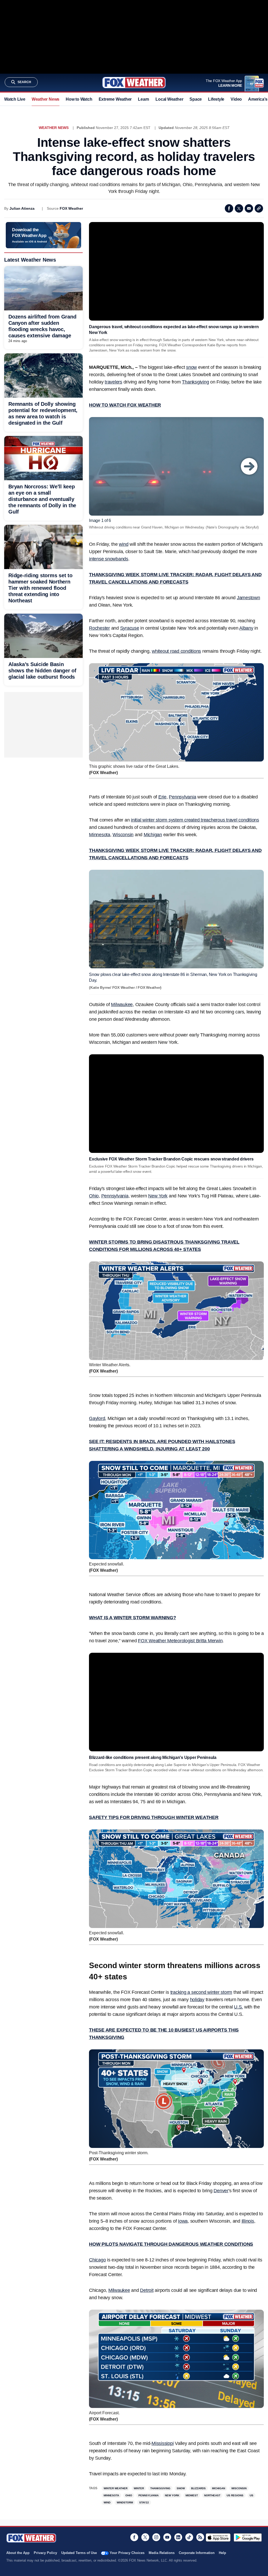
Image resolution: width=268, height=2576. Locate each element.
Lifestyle (216, 99)
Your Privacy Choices (127, 2553)
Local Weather (169, 99)
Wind (107, 2502)
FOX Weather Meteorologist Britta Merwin (180, 1641)
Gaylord (97, 1418)
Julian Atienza (22, 208)
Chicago (97, 2260)
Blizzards (198, 2488)
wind (124, 544)
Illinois (248, 2221)
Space (196, 99)
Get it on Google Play (248, 2537)
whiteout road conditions (176, 651)
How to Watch (79, 99)
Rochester (99, 628)
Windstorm (125, 2502)
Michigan (153, 835)
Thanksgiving (195, 382)
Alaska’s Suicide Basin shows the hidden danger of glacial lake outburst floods (42, 671)
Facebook (229, 208)
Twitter (239, 208)
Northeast (212, 2495)
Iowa (183, 2221)
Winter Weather (116, 2488)
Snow (181, 2488)
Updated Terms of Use (79, 2553)
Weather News (46, 99)
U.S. (238, 2007)
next (249, 466)
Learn (144, 99)
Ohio (94, 1196)
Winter (139, 2488)
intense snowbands (109, 559)
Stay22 (144, 2502)
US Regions (235, 2495)
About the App (18, 2553)
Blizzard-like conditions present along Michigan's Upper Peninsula (153, 1757)
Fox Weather (134, 83)
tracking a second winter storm (201, 1992)
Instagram (156, 2537)
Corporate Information (197, 2553)
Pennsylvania (182, 797)
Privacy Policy (45, 2553)
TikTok (189, 2537)
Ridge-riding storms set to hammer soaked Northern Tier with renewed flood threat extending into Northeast (40, 588)
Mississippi (163, 2443)
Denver (221, 2191)
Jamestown (249, 598)
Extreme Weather (115, 99)
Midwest (192, 2495)
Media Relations (162, 2553)
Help (222, 2553)
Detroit (147, 2290)
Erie (162, 797)
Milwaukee (122, 1005)
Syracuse (130, 628)
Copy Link (259, 208)
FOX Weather (71, 208)
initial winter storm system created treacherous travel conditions (195, 820)
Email (249, 208)
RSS (200, 2537)
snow (191, 367)
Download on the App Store (218, 2537)
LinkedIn (178, 2537)
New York (158, 1196)
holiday (197, 2000)
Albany (246, 628)
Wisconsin (123, 835)
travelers (113, 382)
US (252, 2495)
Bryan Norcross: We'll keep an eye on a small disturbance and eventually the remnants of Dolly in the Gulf (42, 499)
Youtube (167, 2537)
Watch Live (15, 99)
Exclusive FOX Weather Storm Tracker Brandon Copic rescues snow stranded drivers (171, 1159)
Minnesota (100, 835)
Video (236, 99)
